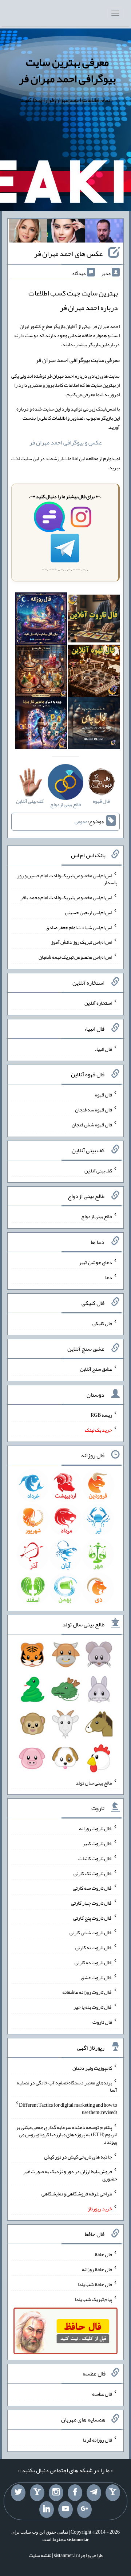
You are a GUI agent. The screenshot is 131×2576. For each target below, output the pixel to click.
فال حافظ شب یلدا (95, 2284)
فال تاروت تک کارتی (93, 1873)
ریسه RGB (101, 1415)
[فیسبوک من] (75, 2493)
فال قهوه (104, 1095)
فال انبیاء (103, 1049)
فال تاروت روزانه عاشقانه (87, 1992)
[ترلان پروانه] (66, 232)
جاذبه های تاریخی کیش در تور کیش (78, 2156)
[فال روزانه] (41, 620)
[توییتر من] (18, 2493)
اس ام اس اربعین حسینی (89, 912)
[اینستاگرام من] (56, 2493)
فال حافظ (103, 2254)
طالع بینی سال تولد (94, 1782)
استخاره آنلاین (98, 1003)
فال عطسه (102, 2394)
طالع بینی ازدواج (97, 1216)
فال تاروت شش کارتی (91, 1932)
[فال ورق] (41, 725)
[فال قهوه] (94, 672)
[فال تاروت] (94, 620)
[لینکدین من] (47, 2510)
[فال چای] (94, 725)
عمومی (81, 821)
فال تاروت (102, 2022)
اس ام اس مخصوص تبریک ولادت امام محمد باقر (66, 897)
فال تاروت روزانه (96, 1828)
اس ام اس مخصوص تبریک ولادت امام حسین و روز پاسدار (67, 879)
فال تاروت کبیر (97, 1843)
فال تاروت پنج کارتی (93, 1917)
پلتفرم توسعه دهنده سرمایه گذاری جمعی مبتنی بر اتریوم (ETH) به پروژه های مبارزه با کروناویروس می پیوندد (67, 2134)
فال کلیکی (102, 1323)
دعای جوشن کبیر (96, 1262)
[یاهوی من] (113, 2493)
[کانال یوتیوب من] (65, 2510)
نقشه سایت (40, 2555)
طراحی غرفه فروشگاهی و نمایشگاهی (77, 2194)
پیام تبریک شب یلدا (93, 2299)
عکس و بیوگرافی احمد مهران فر (66, 442)
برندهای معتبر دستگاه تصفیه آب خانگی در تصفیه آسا (67, 2086)
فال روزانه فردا (97, 2439)
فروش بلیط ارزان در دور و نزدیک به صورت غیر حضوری (70, 2175)
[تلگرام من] (94, 2493)
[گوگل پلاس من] (84, 2510)
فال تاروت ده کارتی (93, 1962)
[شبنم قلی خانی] (28, 232)
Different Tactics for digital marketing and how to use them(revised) (68, 2108)
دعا (109, 1277)
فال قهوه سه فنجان (94, 1110)
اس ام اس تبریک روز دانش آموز (82, 942)
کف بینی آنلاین (98, 1170)
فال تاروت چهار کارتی (92, 1903)
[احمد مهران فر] (104, 232)
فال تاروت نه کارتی (94, 1947)
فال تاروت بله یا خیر (93, 2007)
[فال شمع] (41, 672)
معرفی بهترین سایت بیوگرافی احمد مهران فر (67, 70)
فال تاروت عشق (96, 1977)
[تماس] (37, 2493)
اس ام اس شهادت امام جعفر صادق (79, 927)
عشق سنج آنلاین (96, 1369)
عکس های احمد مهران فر (68, 253)
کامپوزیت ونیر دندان (92, 2068)
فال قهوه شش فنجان (92, 1125)
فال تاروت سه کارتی (92, 1888)
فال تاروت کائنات (95, 1858)
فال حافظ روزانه (97, 2269)
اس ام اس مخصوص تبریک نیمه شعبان (75, 957)
